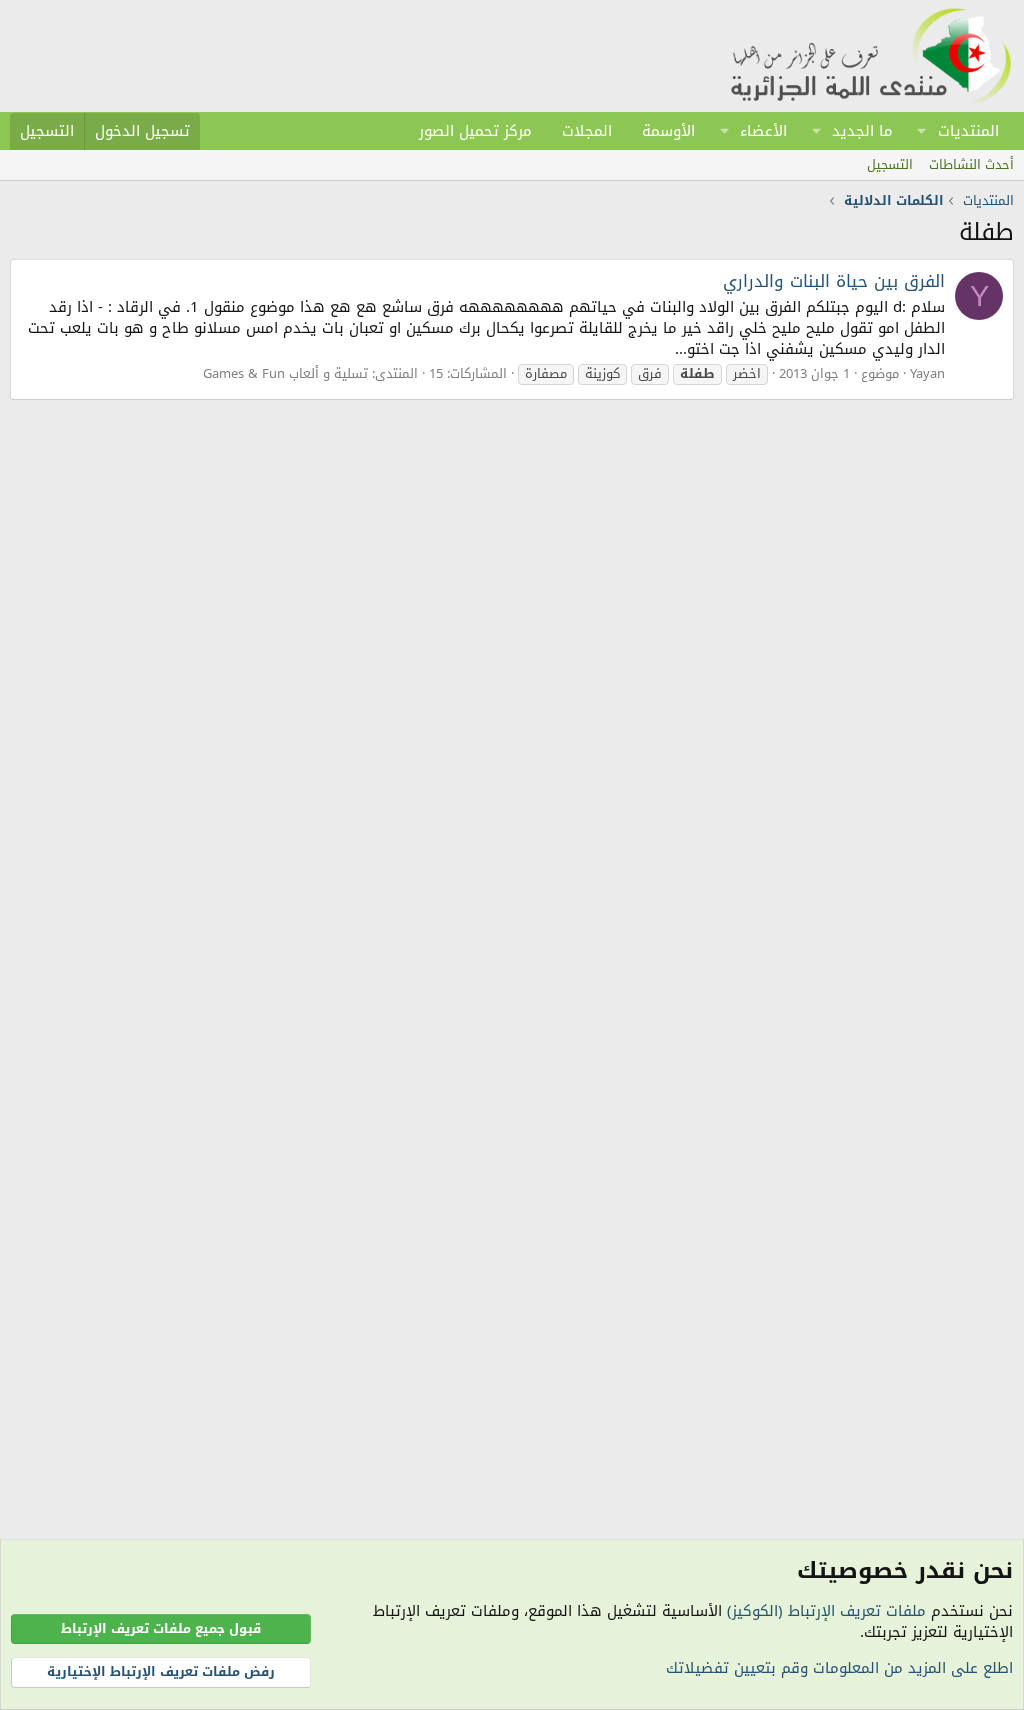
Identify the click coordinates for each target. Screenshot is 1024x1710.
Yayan (927, 373)
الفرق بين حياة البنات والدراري (834, 281)
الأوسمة (668, 131)
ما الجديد (862, 131)
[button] (922, 131)
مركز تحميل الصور (475, 131)
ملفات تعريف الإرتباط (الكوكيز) (826, 1611)
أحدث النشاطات (971, 164)
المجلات (587, 131)
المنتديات (968, 131)
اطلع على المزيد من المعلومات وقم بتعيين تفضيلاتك (839, 1668)
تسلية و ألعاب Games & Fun (285, 373)
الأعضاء (763, 131)
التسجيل (890, 164)
